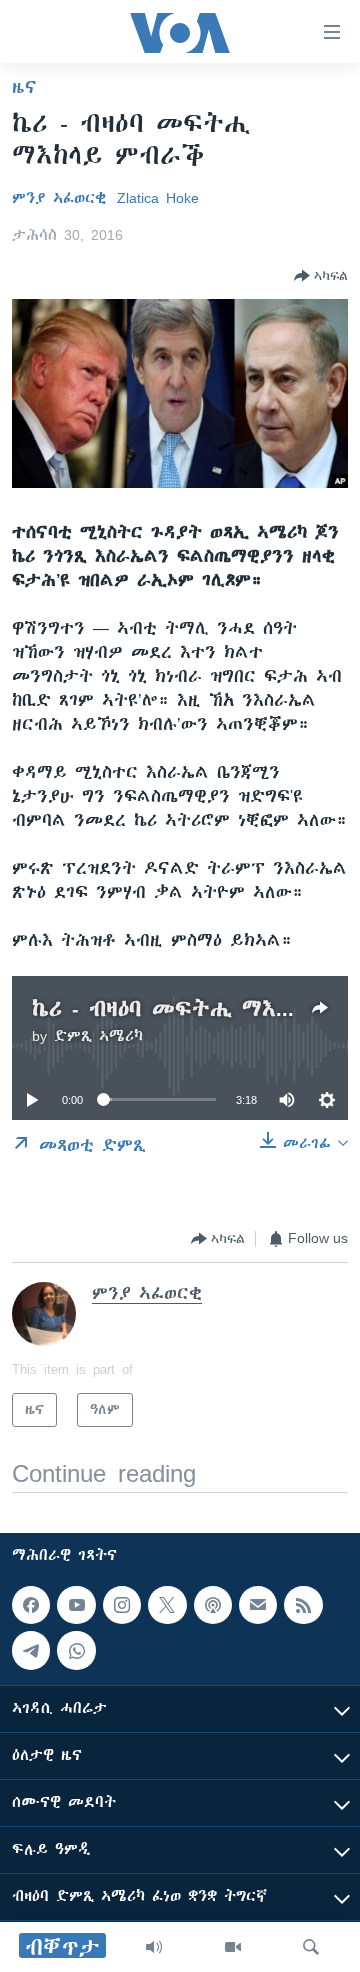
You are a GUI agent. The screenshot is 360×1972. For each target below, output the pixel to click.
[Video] (233, 1947)
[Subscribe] (258, 1605)
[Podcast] (213, 1605)
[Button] (321, 276)
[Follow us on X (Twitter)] (167, 1605)
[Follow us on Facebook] (31, 1605)
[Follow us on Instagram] (122, 1605)
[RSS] (303, 1605)
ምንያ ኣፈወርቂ (59, 198)
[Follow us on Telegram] (31, 1650)
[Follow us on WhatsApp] (76, 1650)
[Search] (311, 1947)
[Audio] (154, 1947)
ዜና (24, 87)
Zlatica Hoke (158, 198)
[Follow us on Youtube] (76, 1605)
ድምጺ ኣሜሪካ (98, 1036)
